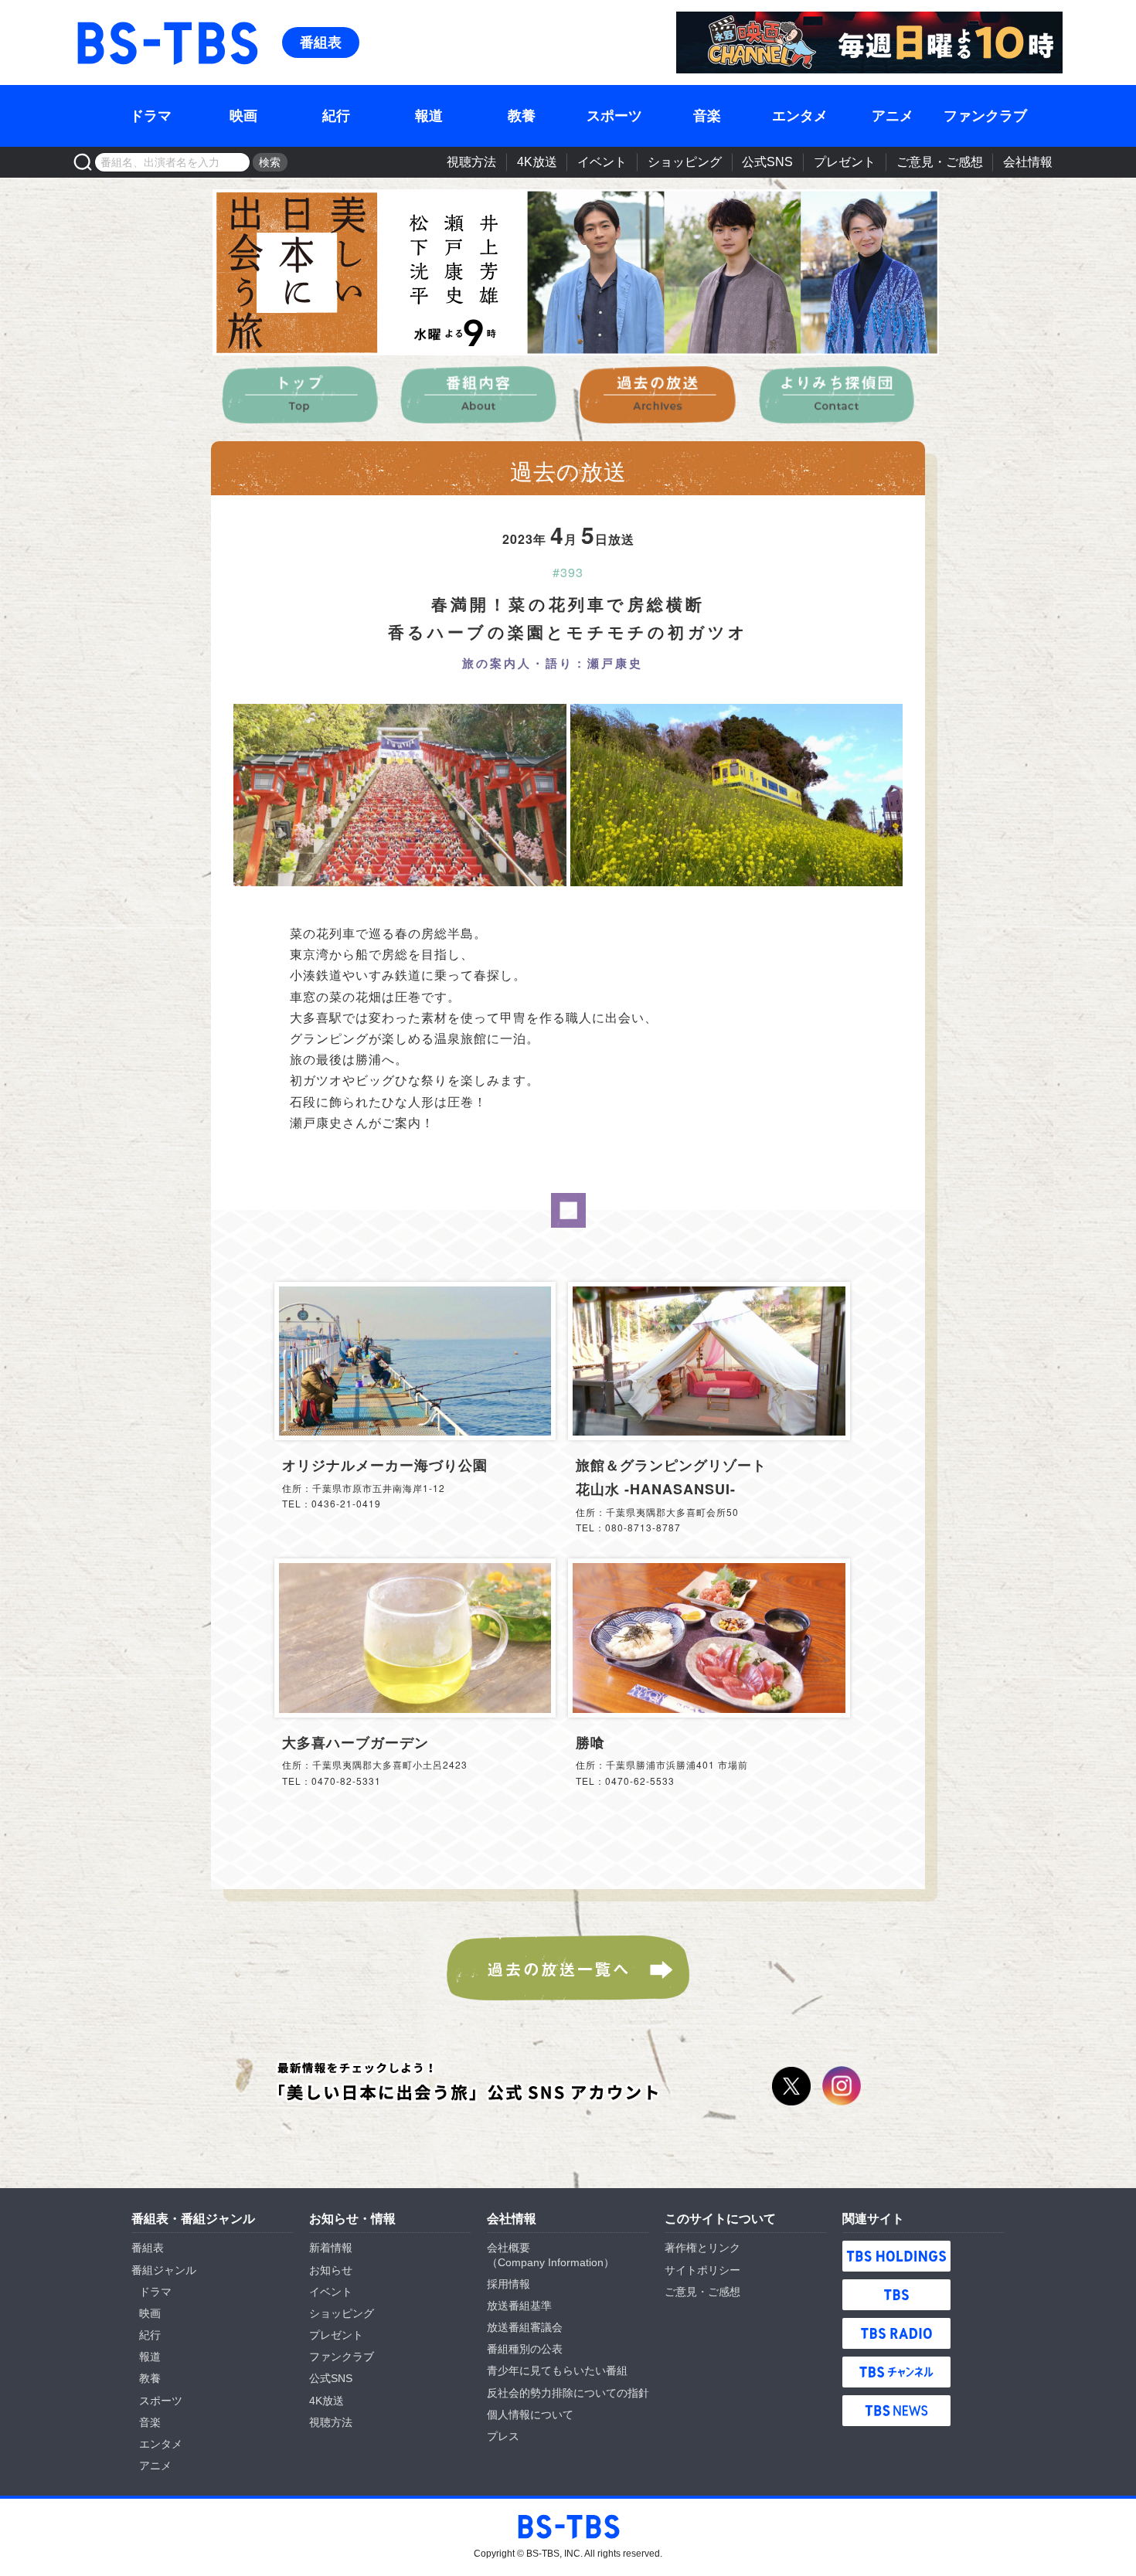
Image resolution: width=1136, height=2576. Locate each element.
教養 (522, 116)
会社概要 (508, 2248)
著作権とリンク (702, 2248)
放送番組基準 (519, 2306)
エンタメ (800, 116)
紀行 (336, 116)
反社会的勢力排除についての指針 (568, 2393)
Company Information (551, 2262)
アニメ (893, 116)
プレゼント (845, 162)
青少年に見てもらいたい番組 (557, 2370)
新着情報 (331, 2248)
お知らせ (331, 2270)
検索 (270, 162)
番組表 (321, 42)
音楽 (707, 116)
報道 (429, 116)
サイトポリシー (702, 2270)
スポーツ (614, 116)
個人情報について (530, 2415)
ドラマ (151, 116)
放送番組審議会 (525, 2327)
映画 (243, 116)
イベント (602, 162)
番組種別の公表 (525, 2349)
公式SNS (767, 162)
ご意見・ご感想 (940, 162)
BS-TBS (96, 20)
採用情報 (508, 2284)
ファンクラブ (985, 116)
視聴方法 (471, 162)
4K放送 (537, 162)
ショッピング (685, 162)
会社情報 (1028, 162)
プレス (503, 2436)
